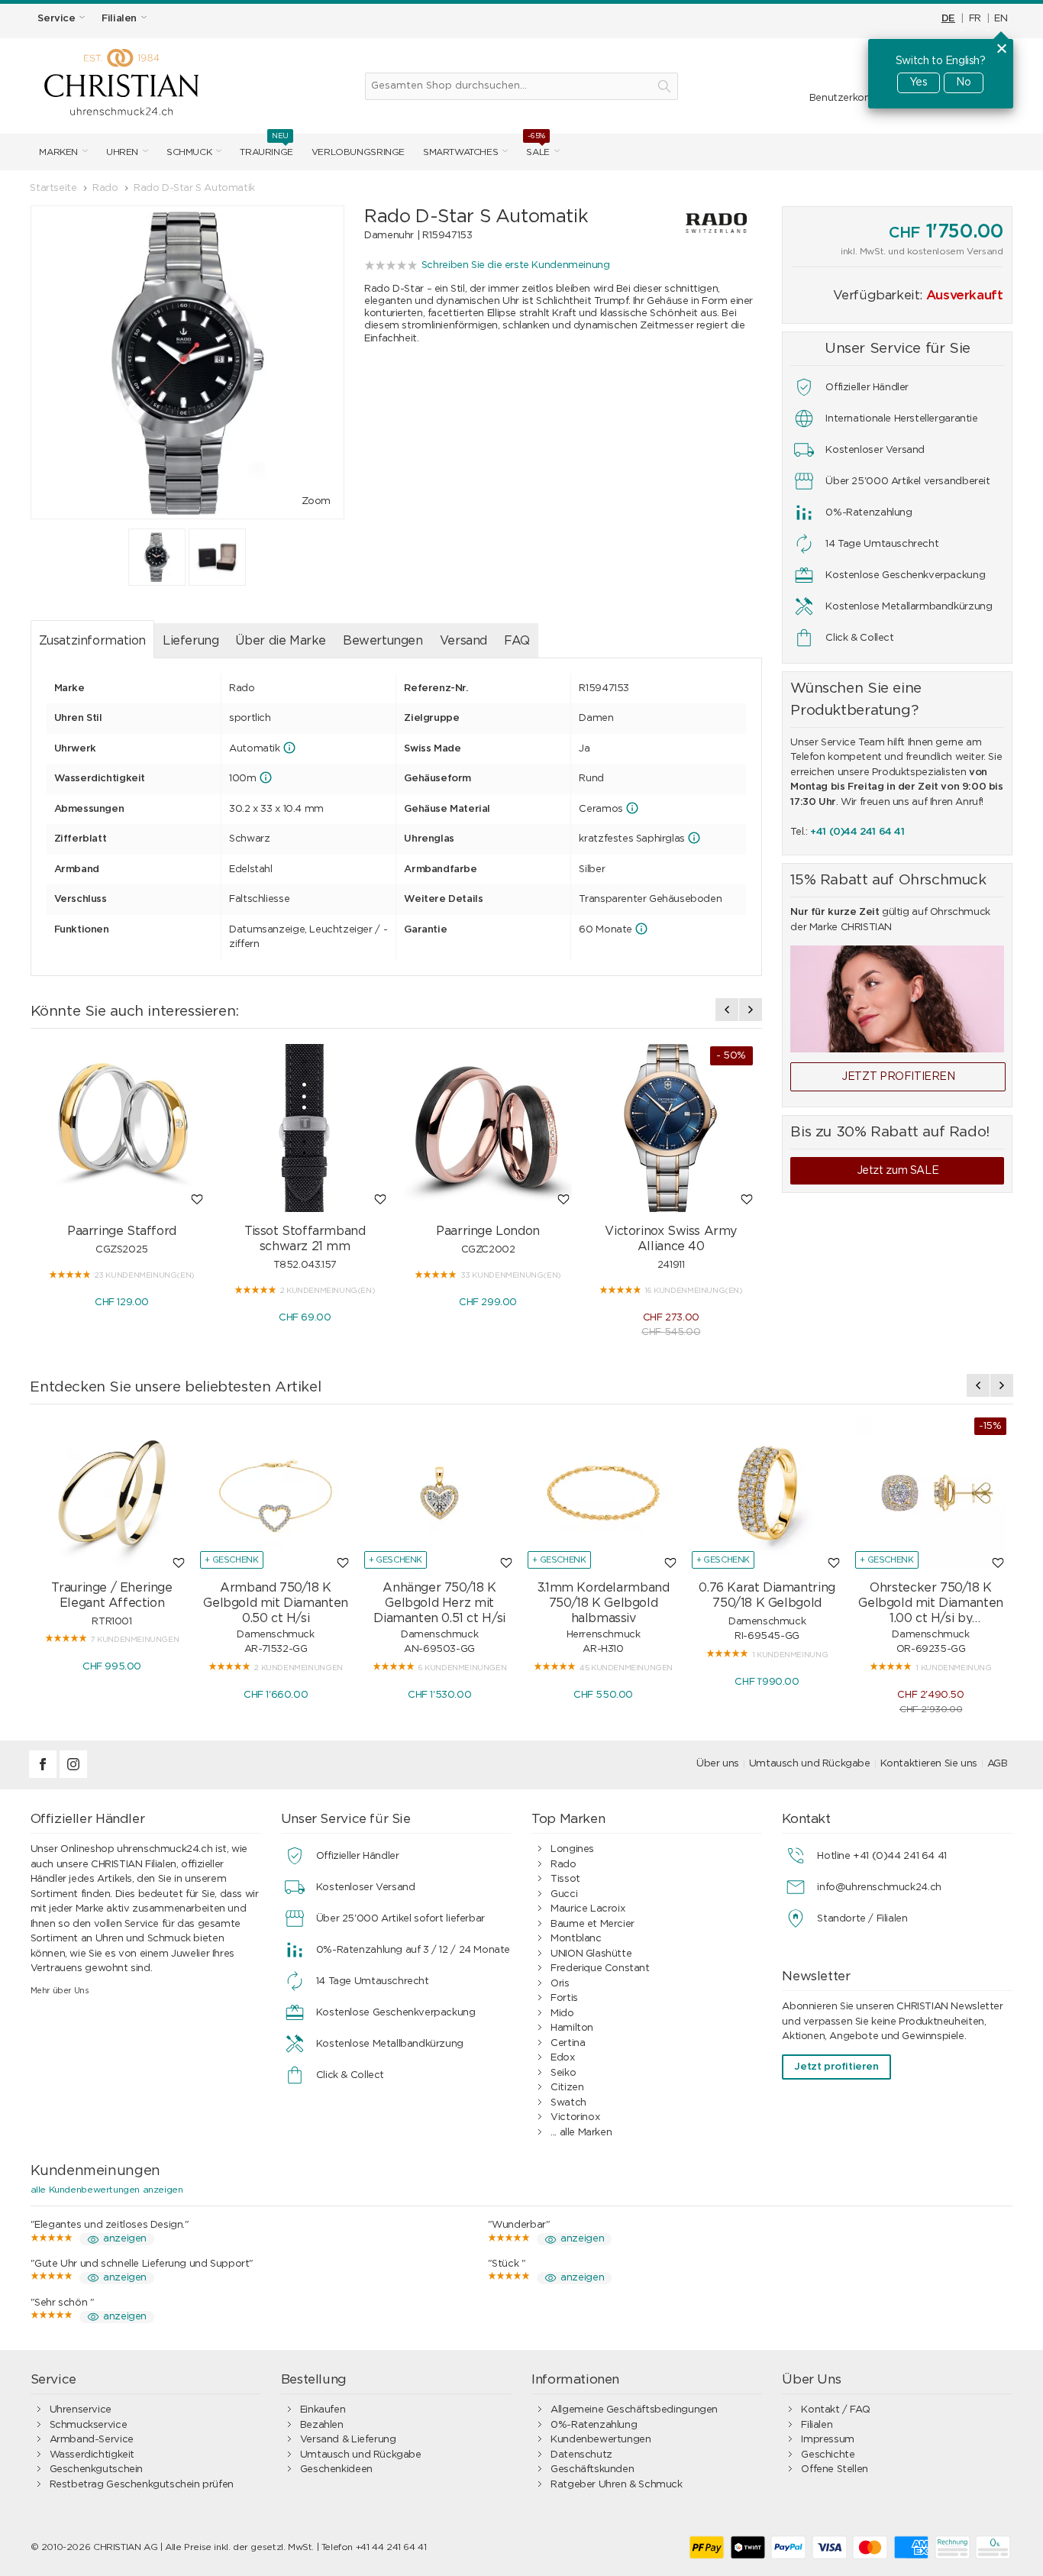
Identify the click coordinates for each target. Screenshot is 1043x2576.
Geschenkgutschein (96, 2469)
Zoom (316, 501)
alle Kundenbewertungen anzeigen (107, 2190)
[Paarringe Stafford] (122, 1128)
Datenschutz (581, 2455)
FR (975, 19)
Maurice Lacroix (588, 1909)
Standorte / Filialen (862, 1919)
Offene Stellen (835, 2469)
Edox (562, 2058)
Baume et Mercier (593, 1924)
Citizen (567, 2088)
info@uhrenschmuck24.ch (879, 1888)
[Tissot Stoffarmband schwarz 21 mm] (305, 1128)
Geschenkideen (336, 2469)
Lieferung (191, 641)
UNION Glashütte (591, 1954)
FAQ (517, 641)
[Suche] (664, 86)
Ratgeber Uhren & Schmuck (617, 2485)
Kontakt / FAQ (835, 2410)
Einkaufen (323, 2410)
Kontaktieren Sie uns (929, 1764)
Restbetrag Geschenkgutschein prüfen (142, 2485)
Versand (463, 641)
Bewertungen (383, 641)
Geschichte (828, 2455)
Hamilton (572, 2028)
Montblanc (576, 1939)
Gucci (564, 1894)
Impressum (828, 2440)
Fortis (564, 1998)
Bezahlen (322, 2425)
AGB (998, 1764)
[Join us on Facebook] (44, 1775)
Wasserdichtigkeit (92, 2455)
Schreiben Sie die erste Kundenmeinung (516, 265)
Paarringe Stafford (122, 1231)
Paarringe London (488, 1231)
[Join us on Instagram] (73, 1775)
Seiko (563, 2073)
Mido (562, 2014)
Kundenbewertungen (601, 2440)
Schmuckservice (89, 2425)
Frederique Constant (600, 1968)
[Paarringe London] (488, 1128)
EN (1001, 19)
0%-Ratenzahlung (594, 2425)
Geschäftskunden (592, 2469)
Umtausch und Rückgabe (810, 1764)
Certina (568, 2043)
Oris (560, 1984)
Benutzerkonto (845, 98)
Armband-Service (92, 2440)
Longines (572, 1849)
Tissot (565, 1879)
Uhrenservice (81, 2410)
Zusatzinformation (92, 641)
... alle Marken (581, 2133)
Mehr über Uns (60, 1991)
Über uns (718, 1764)
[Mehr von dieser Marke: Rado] (702, 223)
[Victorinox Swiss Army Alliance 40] (671, 1128)
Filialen (817, 2425)
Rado (563, 1865)
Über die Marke (281, 641)
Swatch (568, 2103)
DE (948, 19)
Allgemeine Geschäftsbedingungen (634, 2410)
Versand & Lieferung (348, 2440)
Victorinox (575, 2117)
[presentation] (727, 1010)
